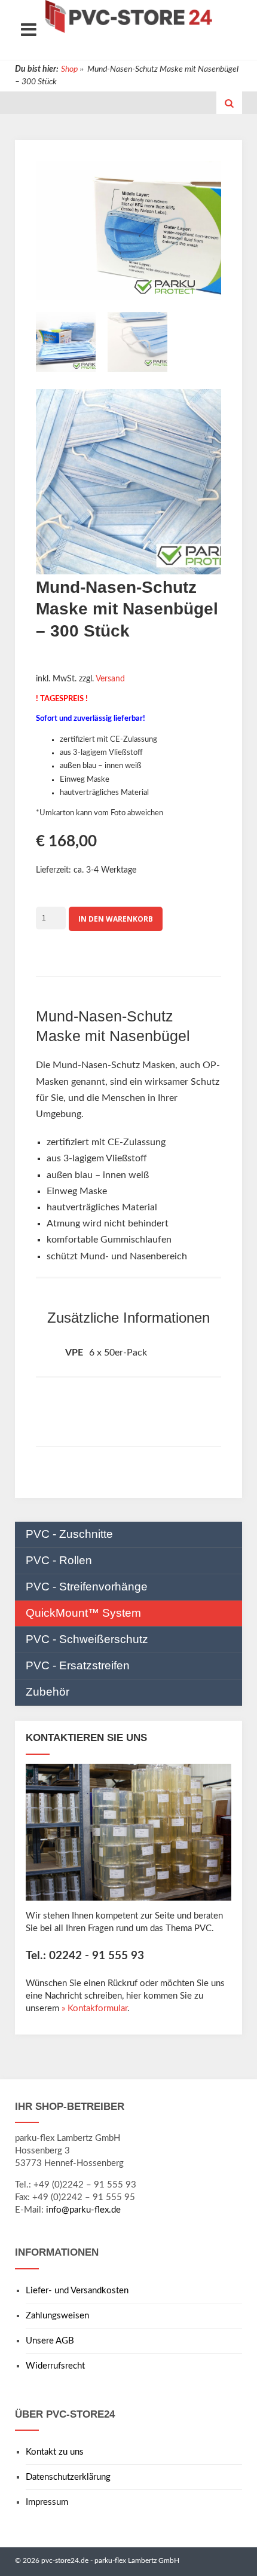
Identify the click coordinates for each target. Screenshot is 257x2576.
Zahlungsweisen (57, 2316)
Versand (110, 679)
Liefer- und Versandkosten (77, 2291)
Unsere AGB (50, 2341)
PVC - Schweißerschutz (87, 1639)
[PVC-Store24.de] (128, 16)
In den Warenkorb (116, 919)
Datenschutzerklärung (68, 2477)
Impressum (47, 2502)
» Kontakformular (94, 2009)
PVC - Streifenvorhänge (87, 1587)
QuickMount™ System (83, 1613)
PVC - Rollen (59, 1560)
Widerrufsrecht (55, 2366)
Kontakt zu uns (55, 2452)
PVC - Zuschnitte (69, 1534)
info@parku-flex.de (83, 2210)
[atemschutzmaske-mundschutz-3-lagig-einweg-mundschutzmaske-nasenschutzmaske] (137, 345)
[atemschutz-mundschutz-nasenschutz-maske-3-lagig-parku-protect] (66, 345)
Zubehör (48, 1692)
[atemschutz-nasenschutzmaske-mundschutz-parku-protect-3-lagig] (128, 484)
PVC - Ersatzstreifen (78, 1665)
